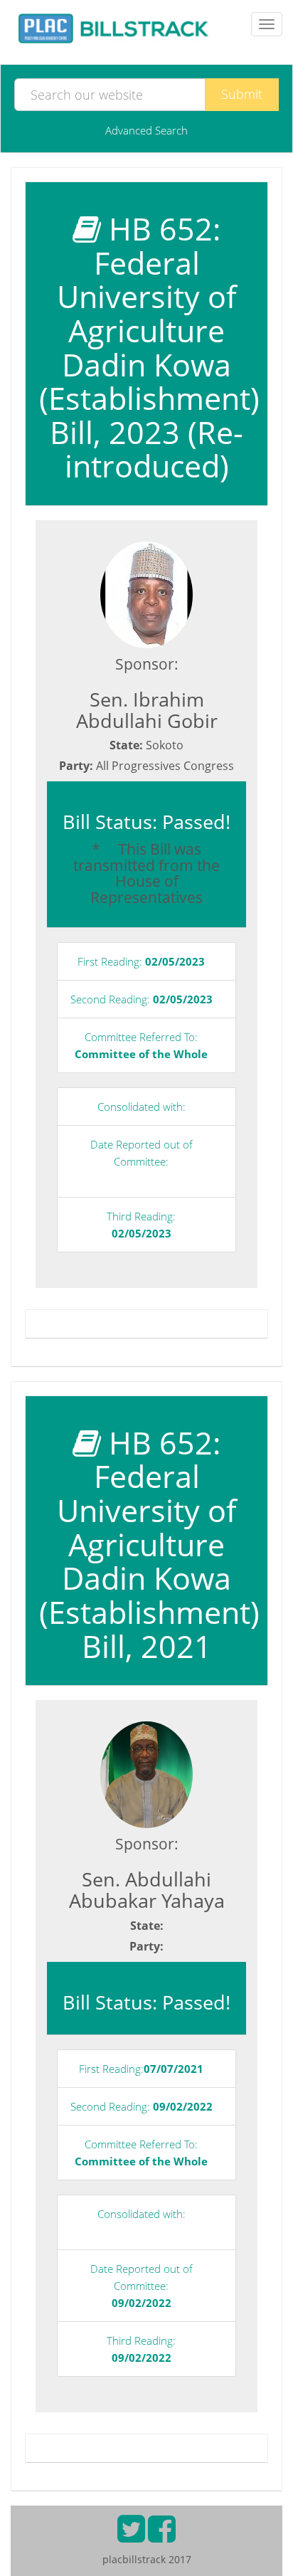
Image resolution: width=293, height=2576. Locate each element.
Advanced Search (146, 130)
